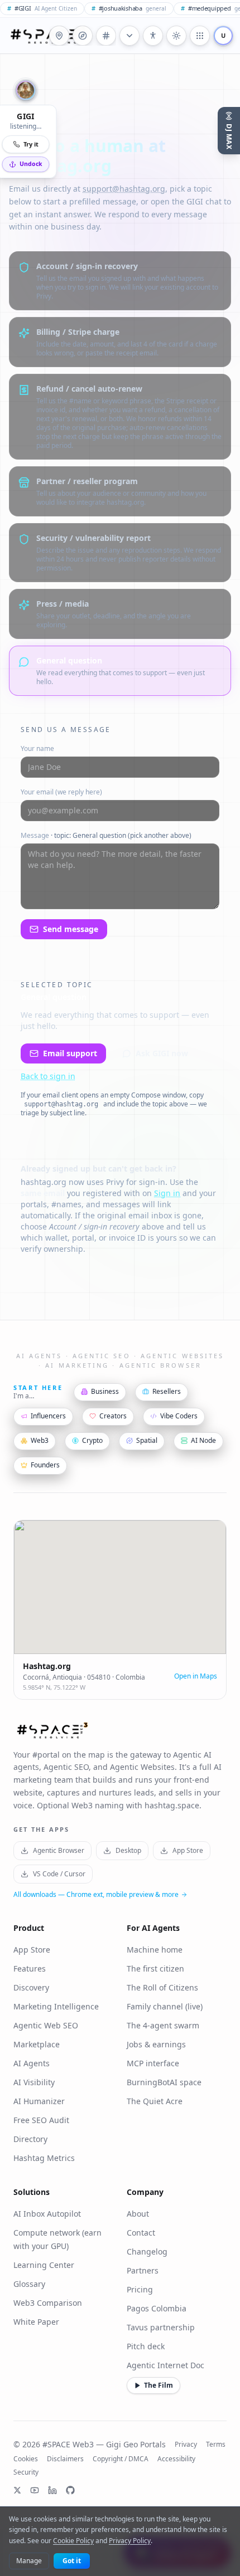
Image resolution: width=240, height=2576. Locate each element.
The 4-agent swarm (163, 2025)
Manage (29, 2561)
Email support (70, 1053)
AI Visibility (34, 2082)
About (138, 2214)
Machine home (155, 1950)
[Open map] (59, 36)
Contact (141, 2233)
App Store (188, 1850)
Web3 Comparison (48, 2303)
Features (30, 1968)
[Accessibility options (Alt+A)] (153, 36)
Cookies (26, 2459)
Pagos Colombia (157, 2308)
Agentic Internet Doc (165, 2365)
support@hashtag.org (124, 189)
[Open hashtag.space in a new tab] (106, 36)
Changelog (147, 2251)
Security (26, 2472)
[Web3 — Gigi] (47, 36)
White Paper (36, 2322)
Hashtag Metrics (44, 2158)
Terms (216, 2445)
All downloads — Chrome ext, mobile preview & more (96, 1895)
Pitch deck (146, 2346)
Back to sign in (48, 1076)
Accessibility (176, 2459)
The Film (159, 2385)
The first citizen (155, 1968)
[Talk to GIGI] (26, 90)
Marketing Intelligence (56, 2006)
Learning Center (44, 2265)
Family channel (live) (165, 2006)
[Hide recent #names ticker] (129, 36)
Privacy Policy (130, 2541)
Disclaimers (65, 2459)
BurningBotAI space (164, 2082)
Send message (71, 929)
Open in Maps (196, 1676)
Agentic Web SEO (46, 2025)
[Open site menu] (200, 36)
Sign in (167, 1193)
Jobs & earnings (156, 2044)
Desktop (128, 1850)
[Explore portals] (83, 36)
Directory (30, 2139)
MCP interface (153, 2063)
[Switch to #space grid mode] (176, 36)
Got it (72, 2561)
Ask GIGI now (162, 1053)
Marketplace (37, 2044)
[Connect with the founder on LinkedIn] (52, 2490)
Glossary (29, 2284)
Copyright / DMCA (121, 2459)
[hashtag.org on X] (17, 2490)
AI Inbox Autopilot (47, 2214)
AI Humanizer (39, 2101)
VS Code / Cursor (59, 1874)
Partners (143, 2270)
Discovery (31, 1987)
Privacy (186, 2445)
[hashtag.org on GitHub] (70, 2490)
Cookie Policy (73, 2541)
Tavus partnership (161, 2327)
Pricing (140, 2289)
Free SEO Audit (41, 2120)
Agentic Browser (59, 1850)
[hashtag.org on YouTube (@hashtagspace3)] (35, 2490)
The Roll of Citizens (162, 1987)
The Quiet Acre (155, 2101)
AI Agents (32, 2063)
